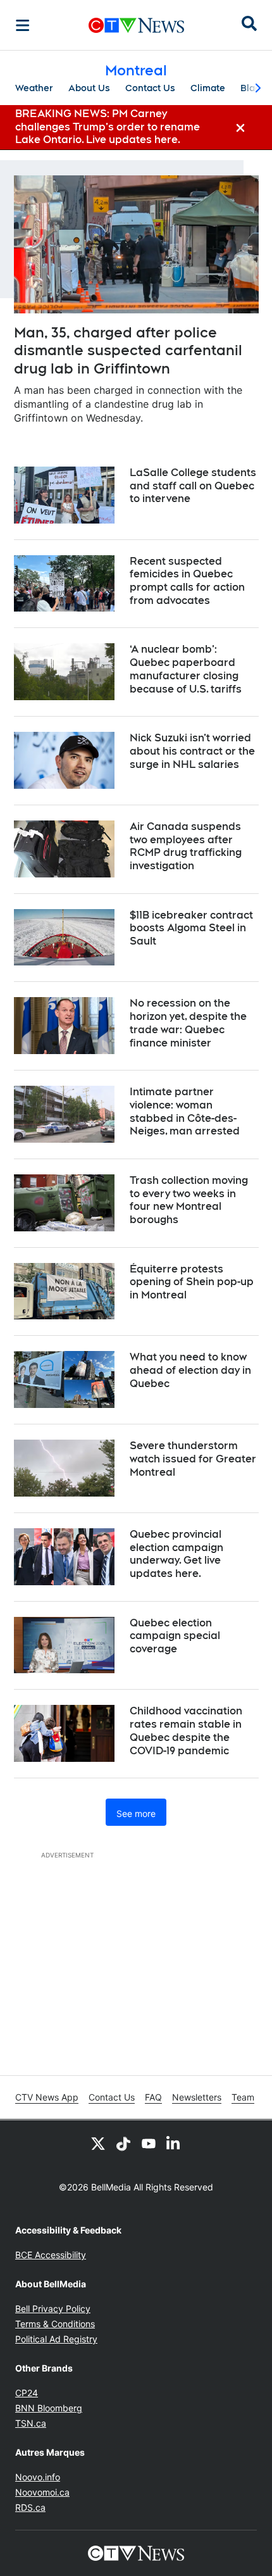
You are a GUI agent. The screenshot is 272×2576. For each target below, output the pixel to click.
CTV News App (47, 2097)
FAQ (153, 2097)
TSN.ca (31, 2423)
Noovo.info (38, 2477)
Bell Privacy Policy (53, 2309)
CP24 (27, 2393)
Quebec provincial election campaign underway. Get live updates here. (176, 1554)
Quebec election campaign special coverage (175, 1636)
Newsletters (197, 2097)
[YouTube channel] (149, 2143)
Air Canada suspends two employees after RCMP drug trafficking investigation (186, 846)
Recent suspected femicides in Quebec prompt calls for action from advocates (187, 581)
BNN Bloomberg (49, 2408)
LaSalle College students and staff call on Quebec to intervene (193, 486)
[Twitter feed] (98, 2143)
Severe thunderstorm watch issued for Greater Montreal (193, 1459)
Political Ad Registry (56, 2339)
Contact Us (150, 88)
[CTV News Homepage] (136, 25)
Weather (34, 88)
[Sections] (23, 25)
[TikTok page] (123, 2143)
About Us (89, 88)
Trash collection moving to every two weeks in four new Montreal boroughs (189, 1200)
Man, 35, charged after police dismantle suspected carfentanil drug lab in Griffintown (128, 350)
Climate (208, 88)
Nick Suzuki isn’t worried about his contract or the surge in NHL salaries (192, 751)
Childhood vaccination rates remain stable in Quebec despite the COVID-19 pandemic (186, 1731)
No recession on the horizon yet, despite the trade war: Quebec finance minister (188, 1023)
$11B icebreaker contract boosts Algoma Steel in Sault (191, 928)
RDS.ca (30, 2507)
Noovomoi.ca (42, 2492)
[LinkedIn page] (174, 2143)
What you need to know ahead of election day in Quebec (190, 1370)
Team (243, 2097)
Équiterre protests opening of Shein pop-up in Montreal (192, 1282)
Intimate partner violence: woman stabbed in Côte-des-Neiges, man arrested (185, 1111)
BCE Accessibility (51, 2255)
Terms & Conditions (55, 2324)
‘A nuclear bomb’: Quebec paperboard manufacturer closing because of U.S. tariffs (186, 669)
